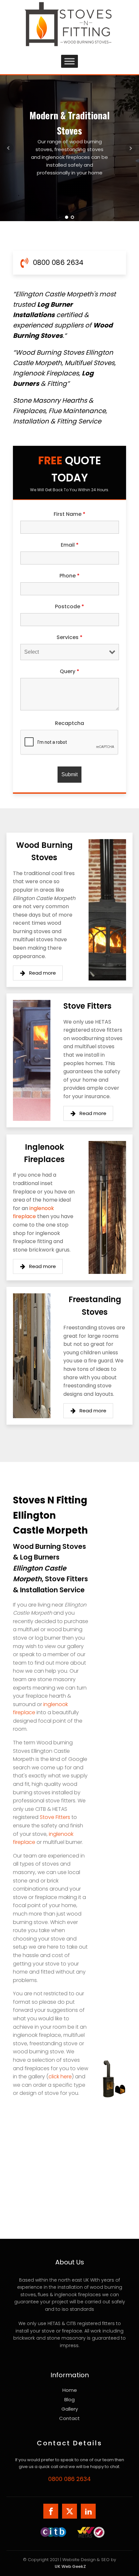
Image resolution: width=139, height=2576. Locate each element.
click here (60, 2077)
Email (70, 545)
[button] (38, 973)
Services (69, 637)
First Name (69, 514)
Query (69, 671)
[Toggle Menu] (69, 61)
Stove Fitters (55, 1817)
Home (70, 2390)
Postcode (69, 606)
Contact (69, 2418)
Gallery (70, 2409)
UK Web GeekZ (70, 2566)
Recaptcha (69, 723)
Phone (69, 576)
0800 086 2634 (69, 2479)
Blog (69, 2399)
